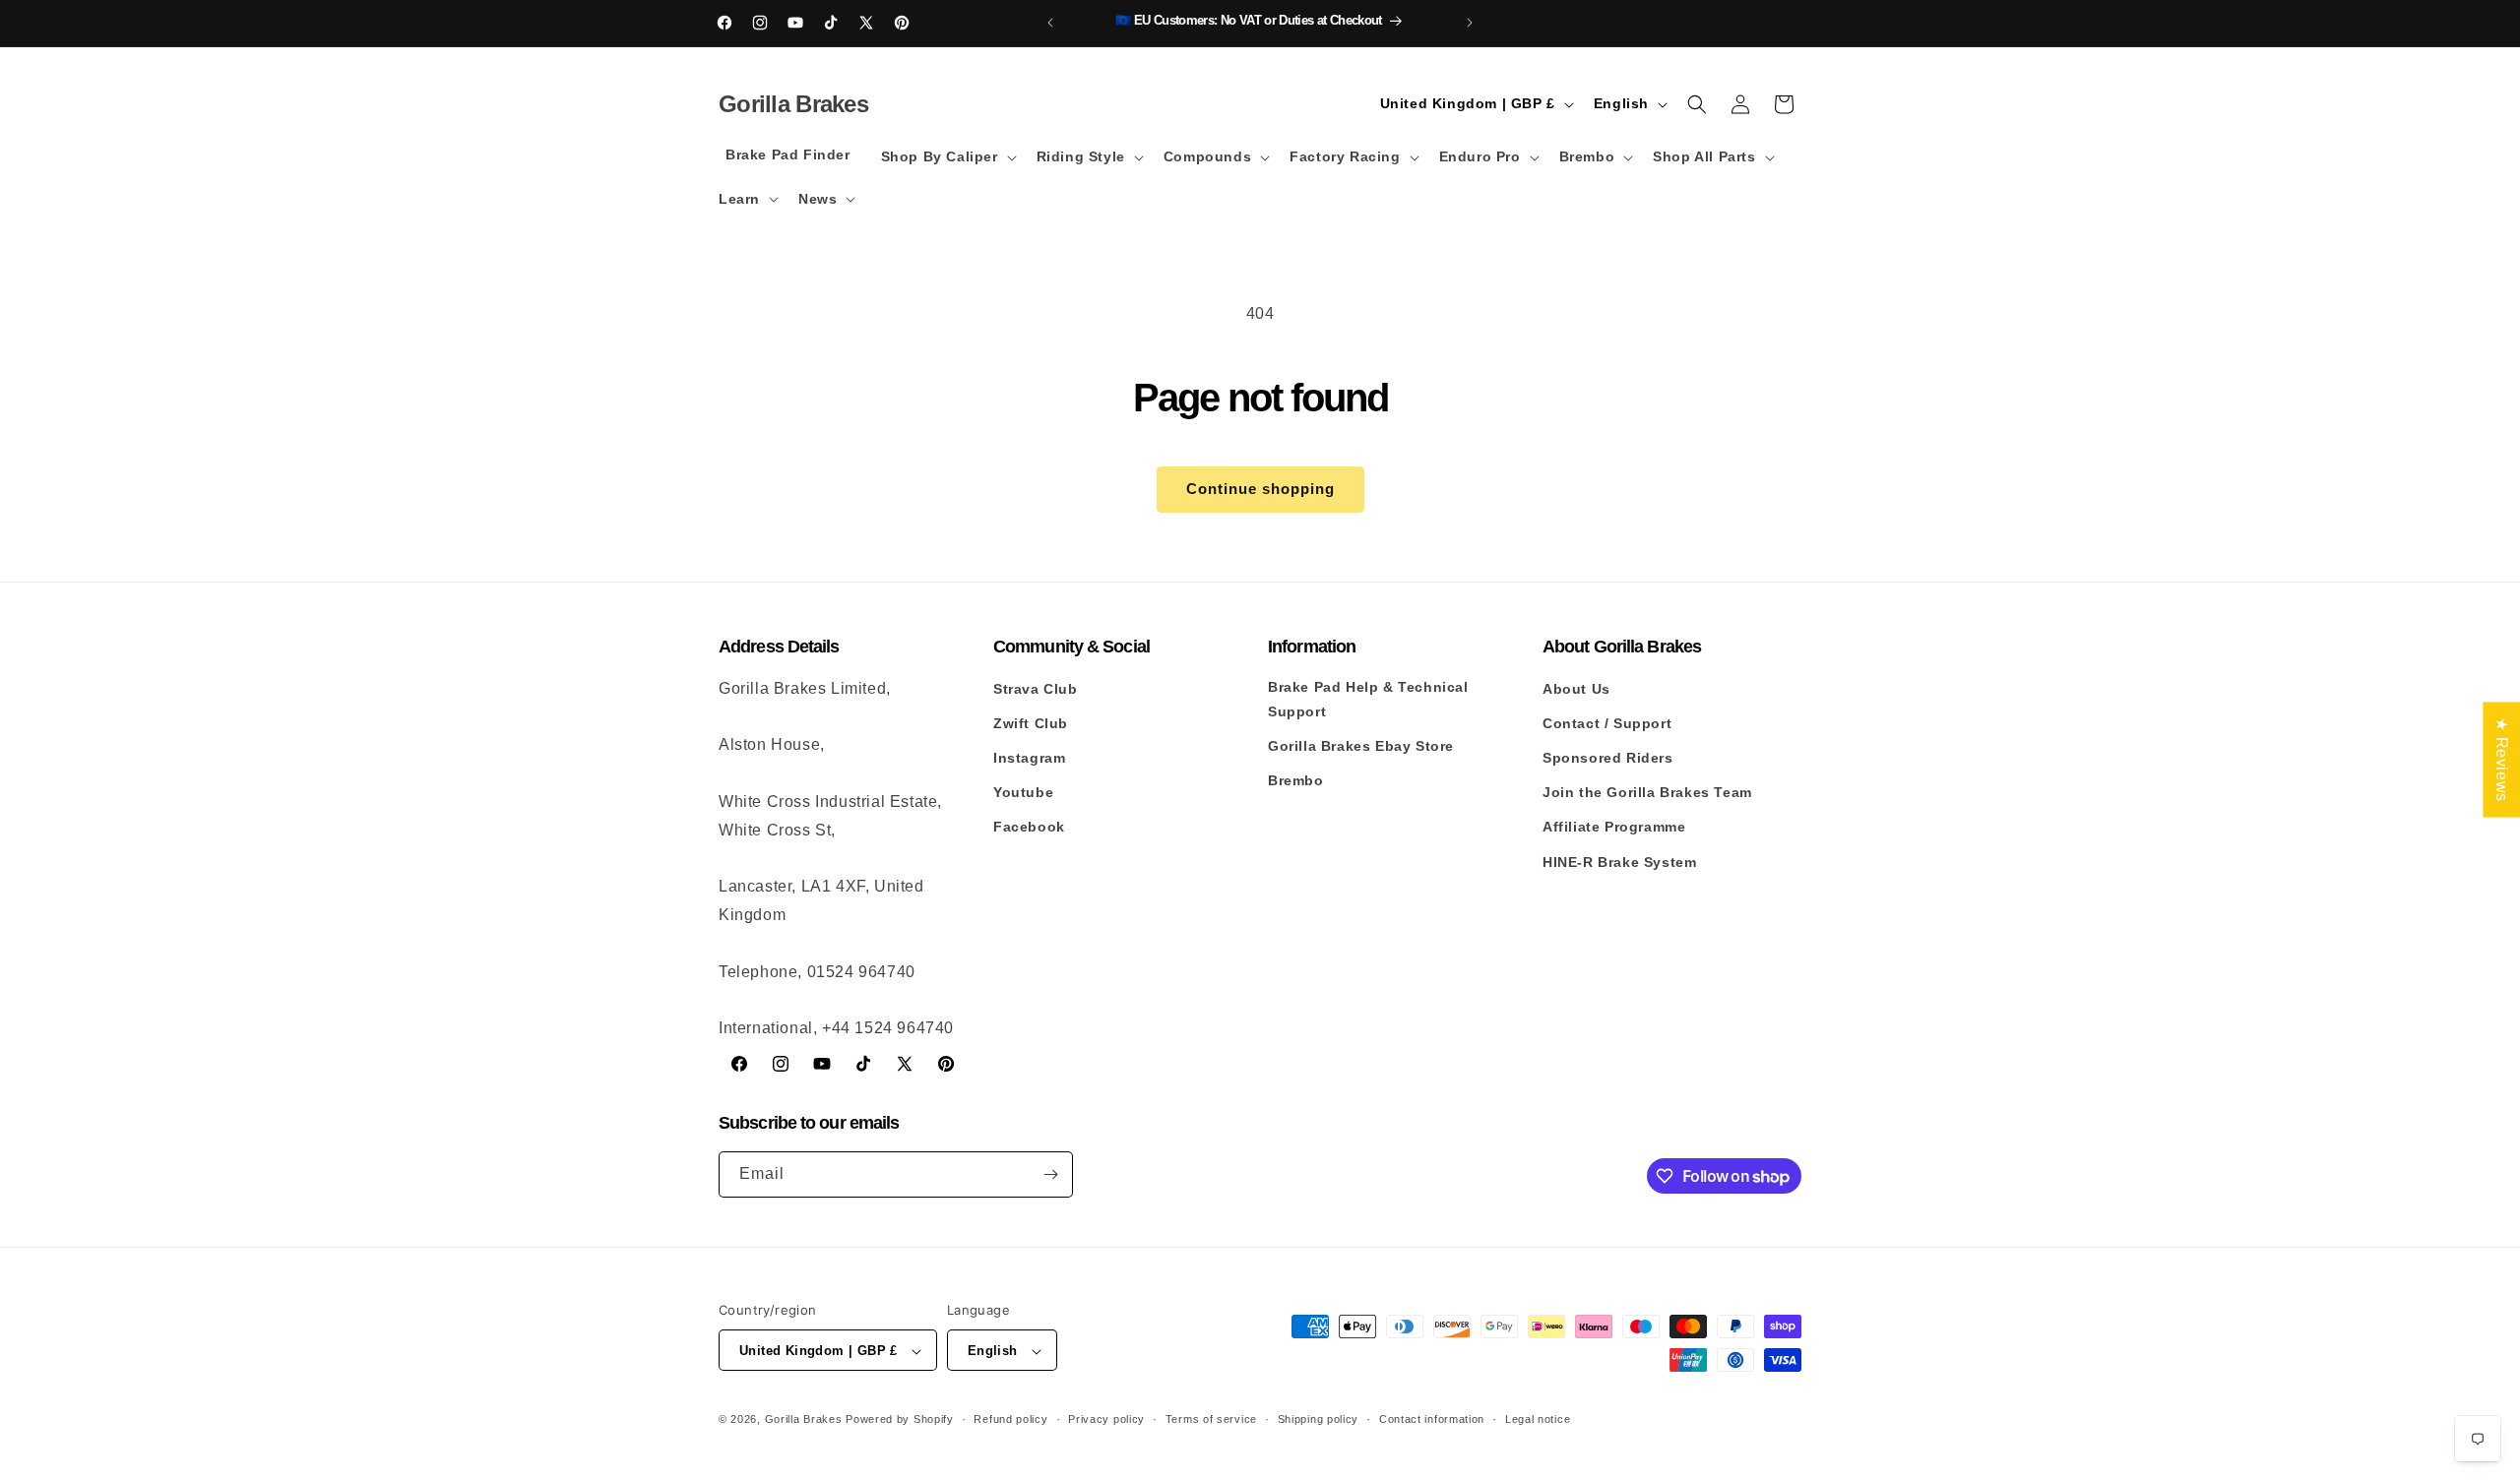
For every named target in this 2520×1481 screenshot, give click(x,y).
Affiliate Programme (1614, 828)
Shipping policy (1319, 1419)
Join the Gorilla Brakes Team (1647, 792)
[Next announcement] (1470, 23)
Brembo (1296, 780)
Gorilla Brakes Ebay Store (1361, 746)
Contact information (1432, 1419)
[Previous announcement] (1050, 23)
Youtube (1023, 792)
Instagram (1029, 758)
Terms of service (1211, 1419)
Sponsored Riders (1608, 758)
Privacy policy (1106, 1419)
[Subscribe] (1050, 1174)
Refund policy (1010, 1419)
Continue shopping (1260, 489)
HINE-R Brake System (1619, 862)
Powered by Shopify (900, 1420)
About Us (1576, 689)
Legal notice (1538, 1419)
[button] (947, 156)
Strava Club (1036, 689)
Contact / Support (1607, 723)
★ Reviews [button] (2502, 759)
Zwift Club (1031, 723)
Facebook (1029, 828)
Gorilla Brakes (804, 1420)
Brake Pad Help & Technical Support (1368, 699)
